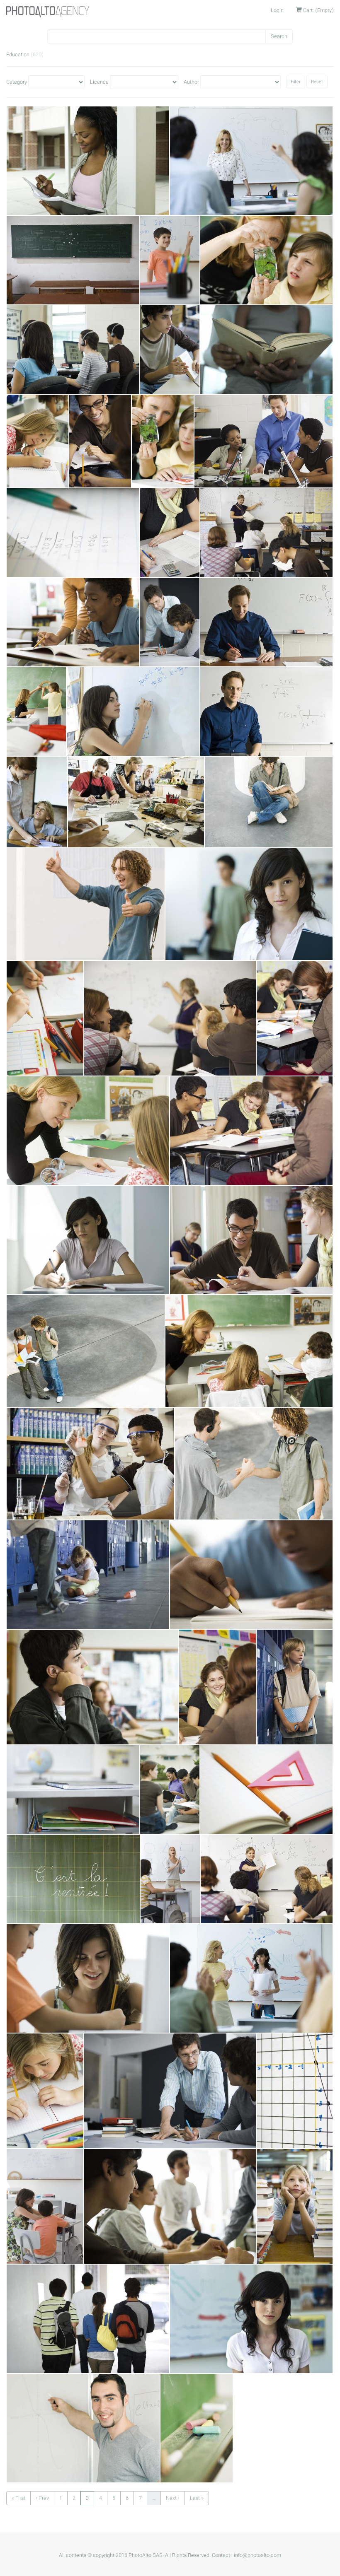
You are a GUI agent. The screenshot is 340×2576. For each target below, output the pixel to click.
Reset (317, 82)
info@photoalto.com (257, 2555)
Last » (197, 2498)
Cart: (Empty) (318, 10)
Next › (173, 2498)
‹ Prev (42, 2498)
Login (277, 10)
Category (17, 82)
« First (18, 2498)
